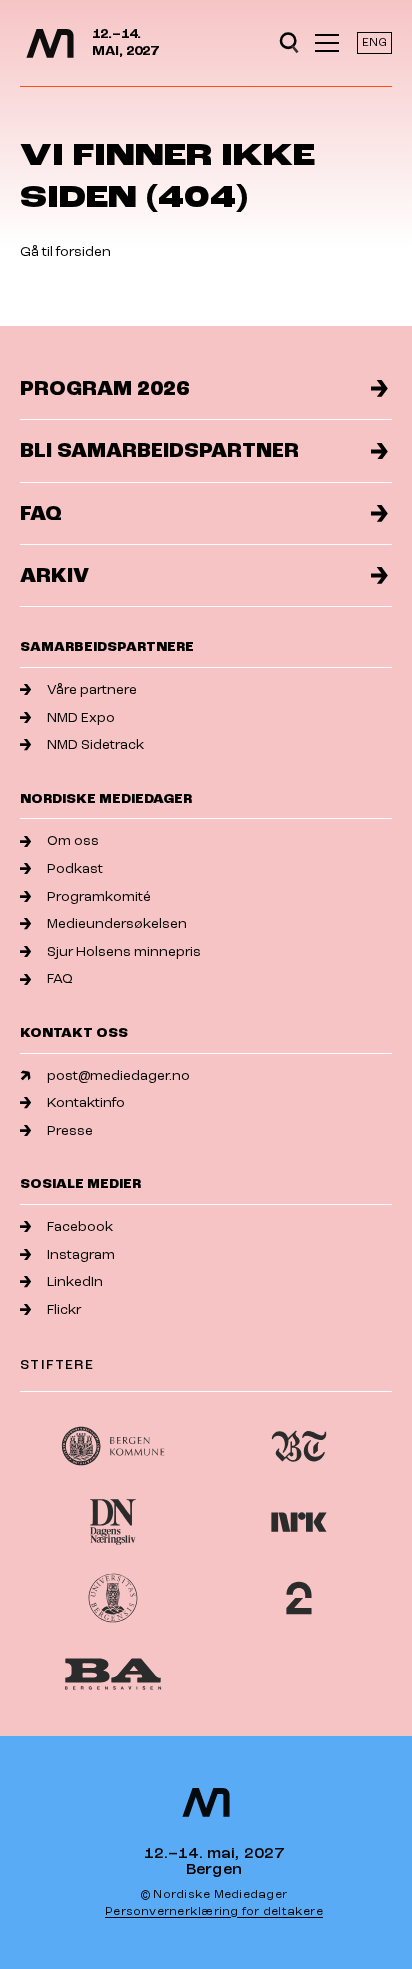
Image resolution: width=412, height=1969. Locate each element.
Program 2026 (104, 388)
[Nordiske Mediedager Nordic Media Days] (206, 1802)
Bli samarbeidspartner (159, 450)
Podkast (75, 868)
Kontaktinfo (86, 1102)
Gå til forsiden (65, 251)
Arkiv (54, 575)
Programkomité (99, 896)
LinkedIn (75, 1281)
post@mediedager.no (118, 1075)
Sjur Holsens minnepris (124, 951)
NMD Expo (81, 717)
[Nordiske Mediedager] (50, 43)
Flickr (64, 1309)
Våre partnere (92, 689)
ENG (374, 42)
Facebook (80, 1226)
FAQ (41, 513)
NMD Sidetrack (95, 744)
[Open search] (289, 43)
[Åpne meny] (327, 43)
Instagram (81, 1254)
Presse (70, 1130)
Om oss (73, 840)
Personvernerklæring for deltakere (214, 1911)
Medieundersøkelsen (117, 923)
